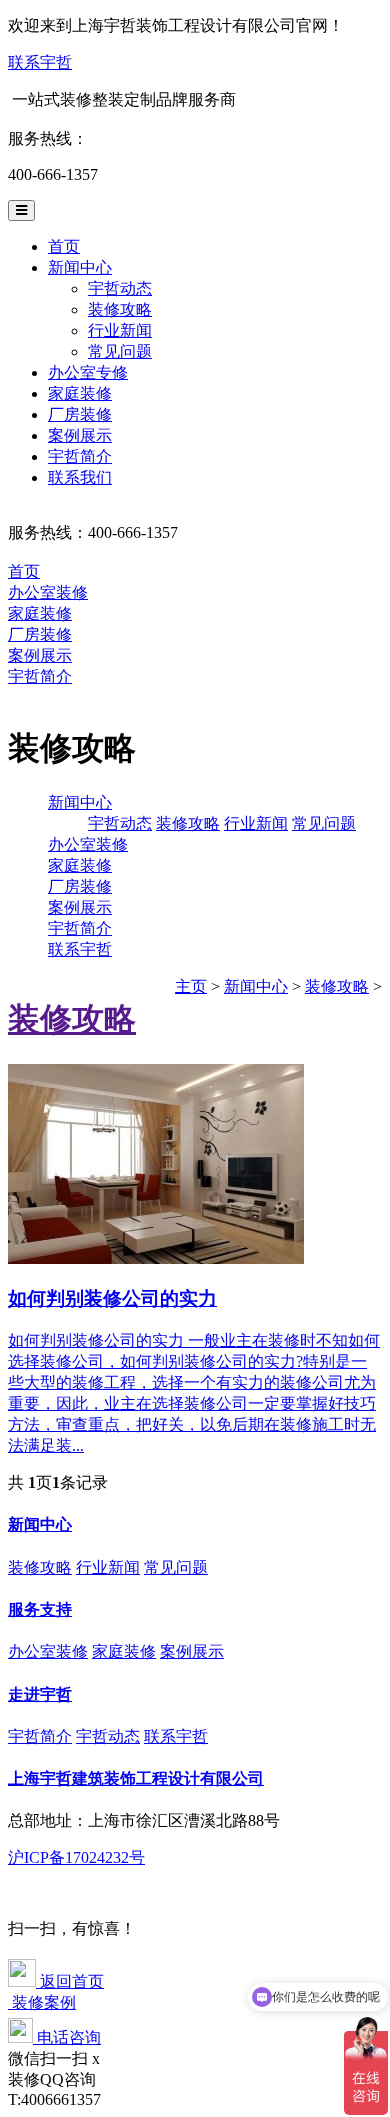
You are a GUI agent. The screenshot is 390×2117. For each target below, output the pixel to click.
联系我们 (80, 477)
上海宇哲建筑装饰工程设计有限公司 (136, 1778)
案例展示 (80, 435)
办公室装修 (48, 592)
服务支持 (40, 1609)
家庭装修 (80, 393)
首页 (64, 246)
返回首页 (70, 1981)
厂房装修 (80, 414)
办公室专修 (88, 372)
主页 (191, 986)
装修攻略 (120, 309)
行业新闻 (120, 330)
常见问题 (120, 351)
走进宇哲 (40, 1694)
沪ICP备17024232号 (76, 1857)
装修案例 (42, 2002)
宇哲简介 (80, 456)
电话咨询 (67, 2037)
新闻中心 (80, 267)
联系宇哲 (40, 62)
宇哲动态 (120, 288)
